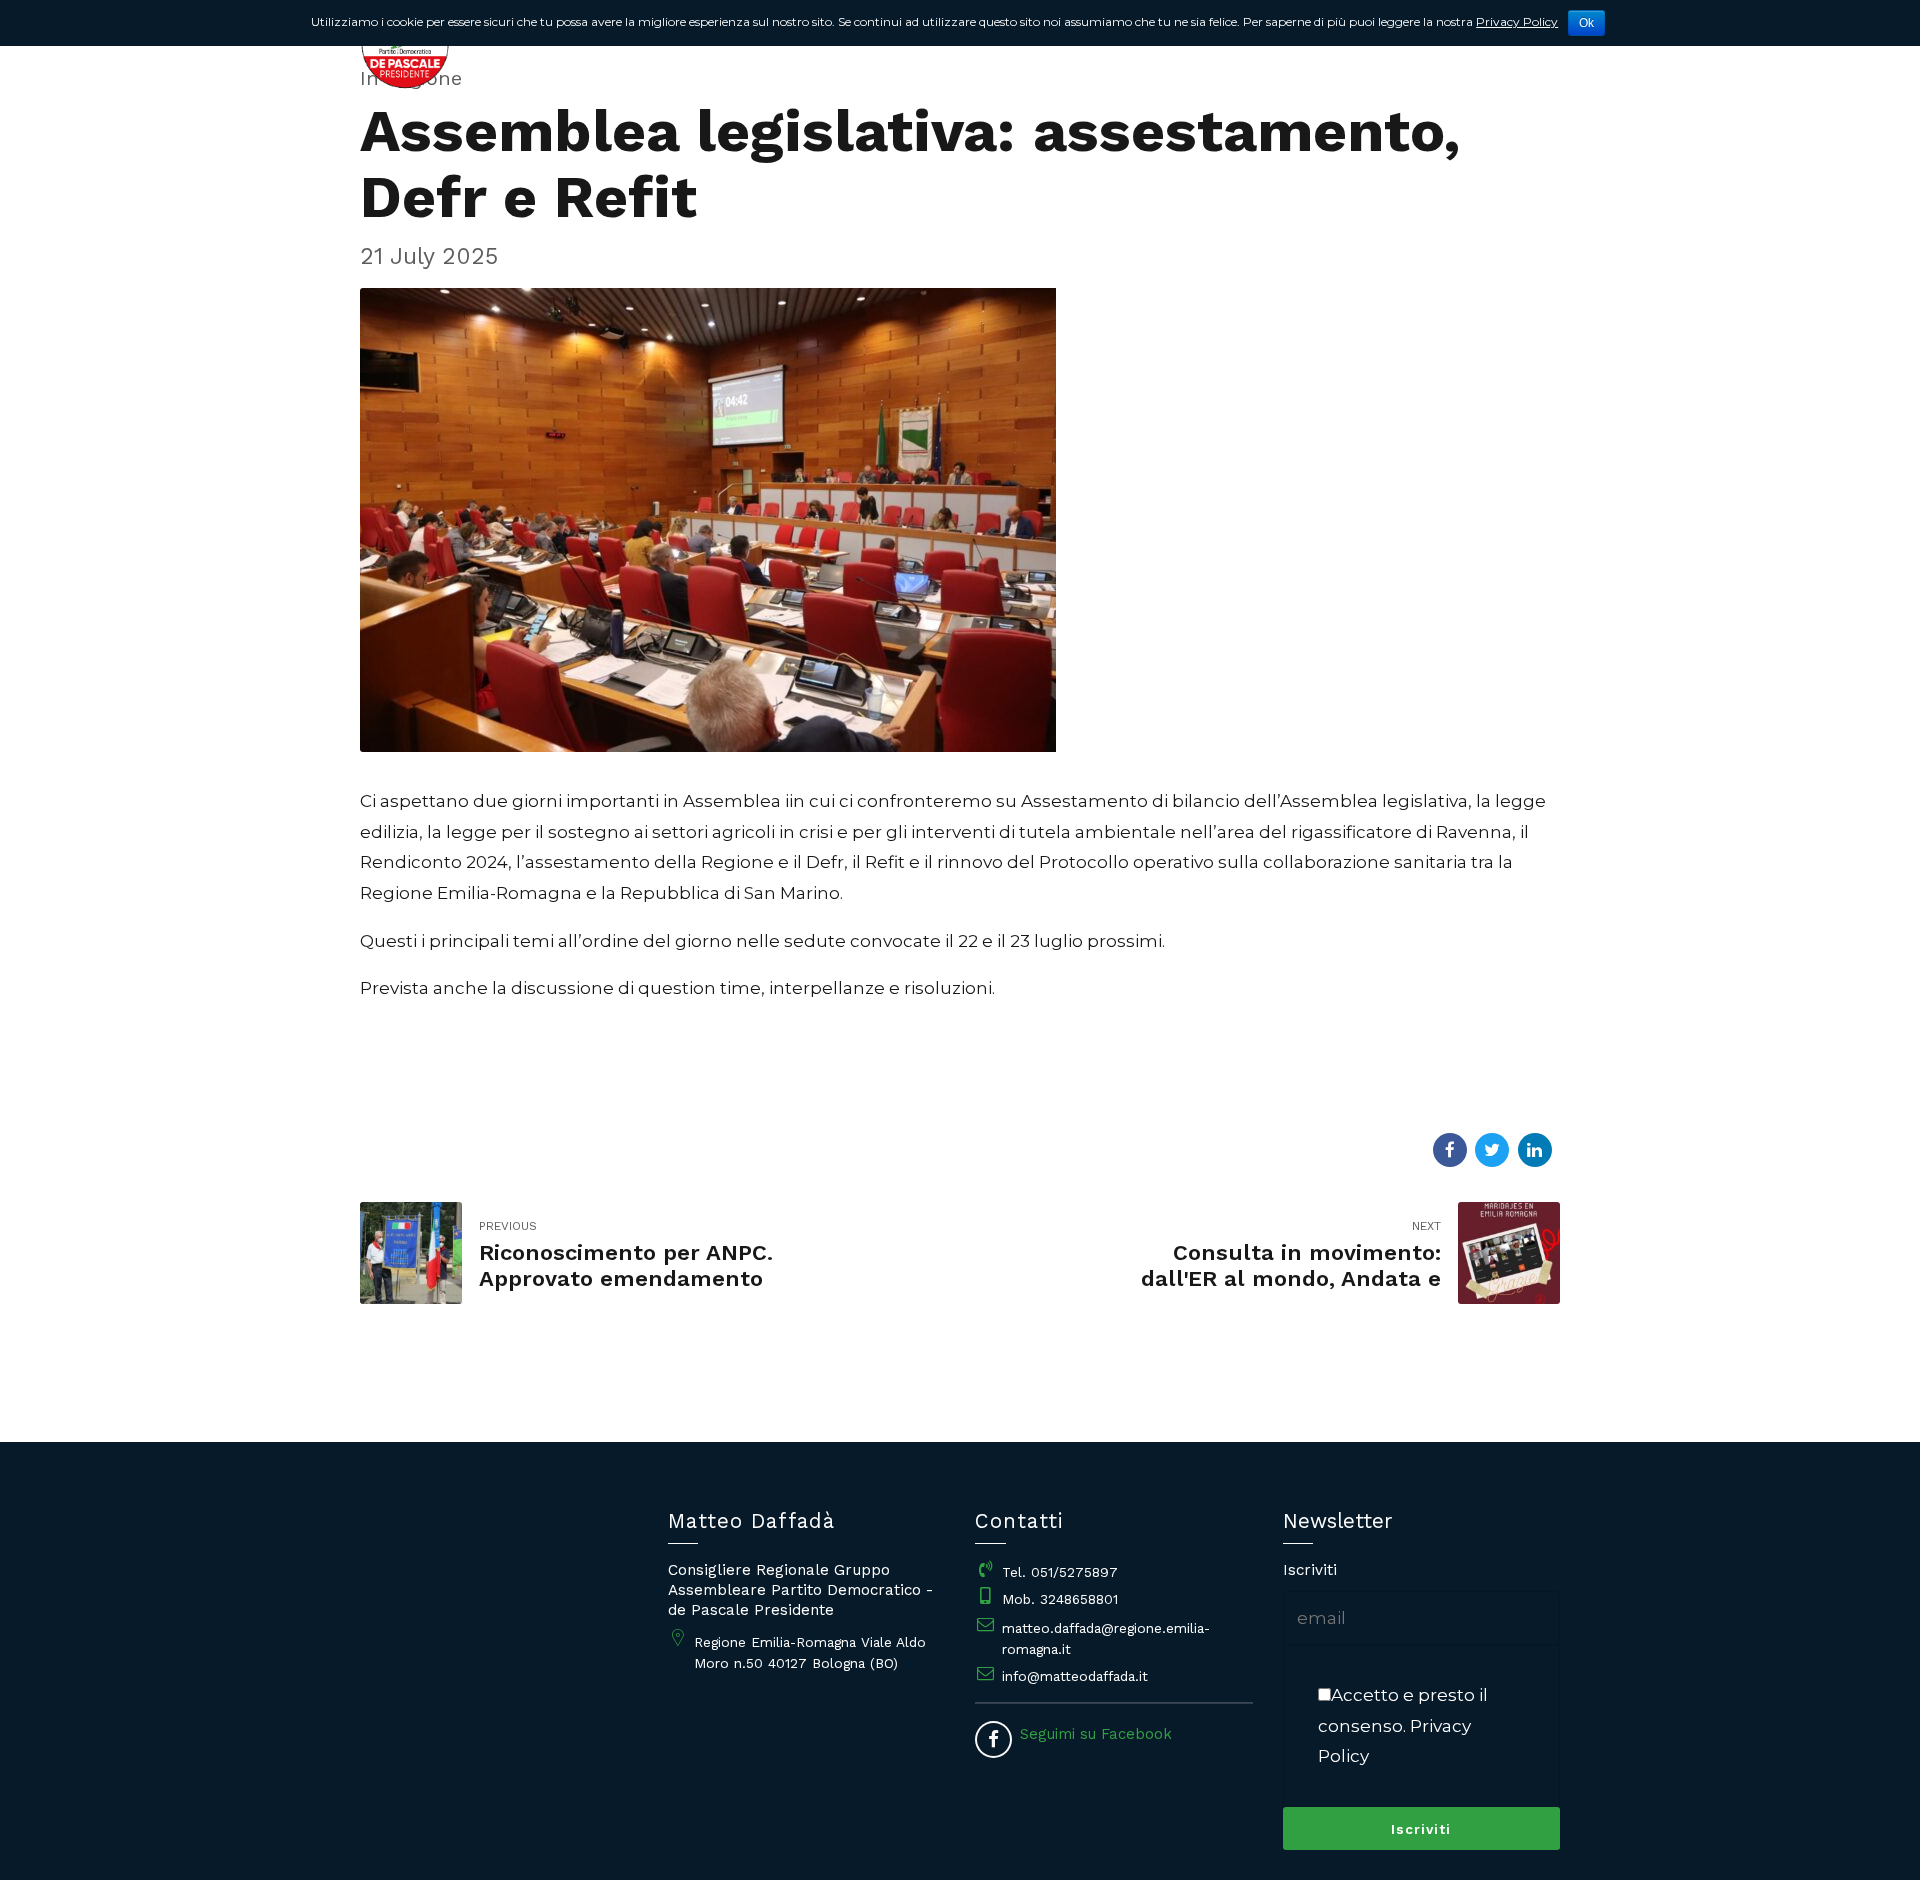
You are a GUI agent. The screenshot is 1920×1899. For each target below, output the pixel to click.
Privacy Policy (1517, 21)
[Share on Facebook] (1450, 1150)
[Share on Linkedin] (1535, 1150)
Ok (1586, 23)
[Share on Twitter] (1492, 1150)
